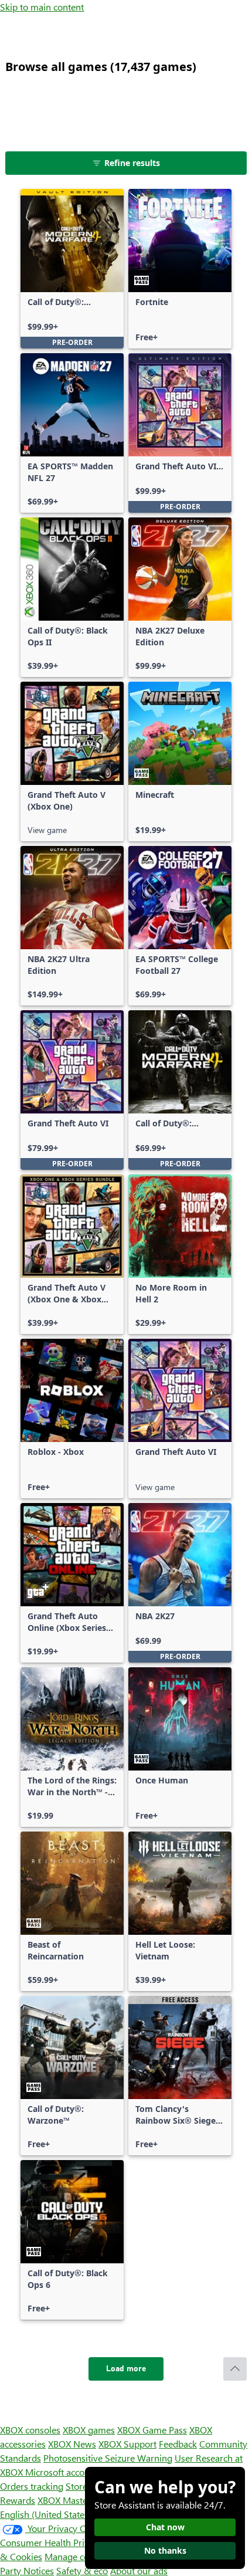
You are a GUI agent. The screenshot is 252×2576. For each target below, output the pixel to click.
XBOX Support (127, 2444)
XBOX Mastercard (73, 2500)
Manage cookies (77, 2556)
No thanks (165, 2550)
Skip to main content (42, 7)
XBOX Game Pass (152, 2430)
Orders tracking (32, 2486)
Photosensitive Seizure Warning (108, 2458)
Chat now (165, 2527)
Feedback (178, 2444)
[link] (72, 269)
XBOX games (89, 2430)
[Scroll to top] (235, 2369)
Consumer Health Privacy (51, 2542)
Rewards (18, 2500)
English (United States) (46, 2514)
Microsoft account (62, 2472)
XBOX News (72, 2444)
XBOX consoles (30, 2430)
